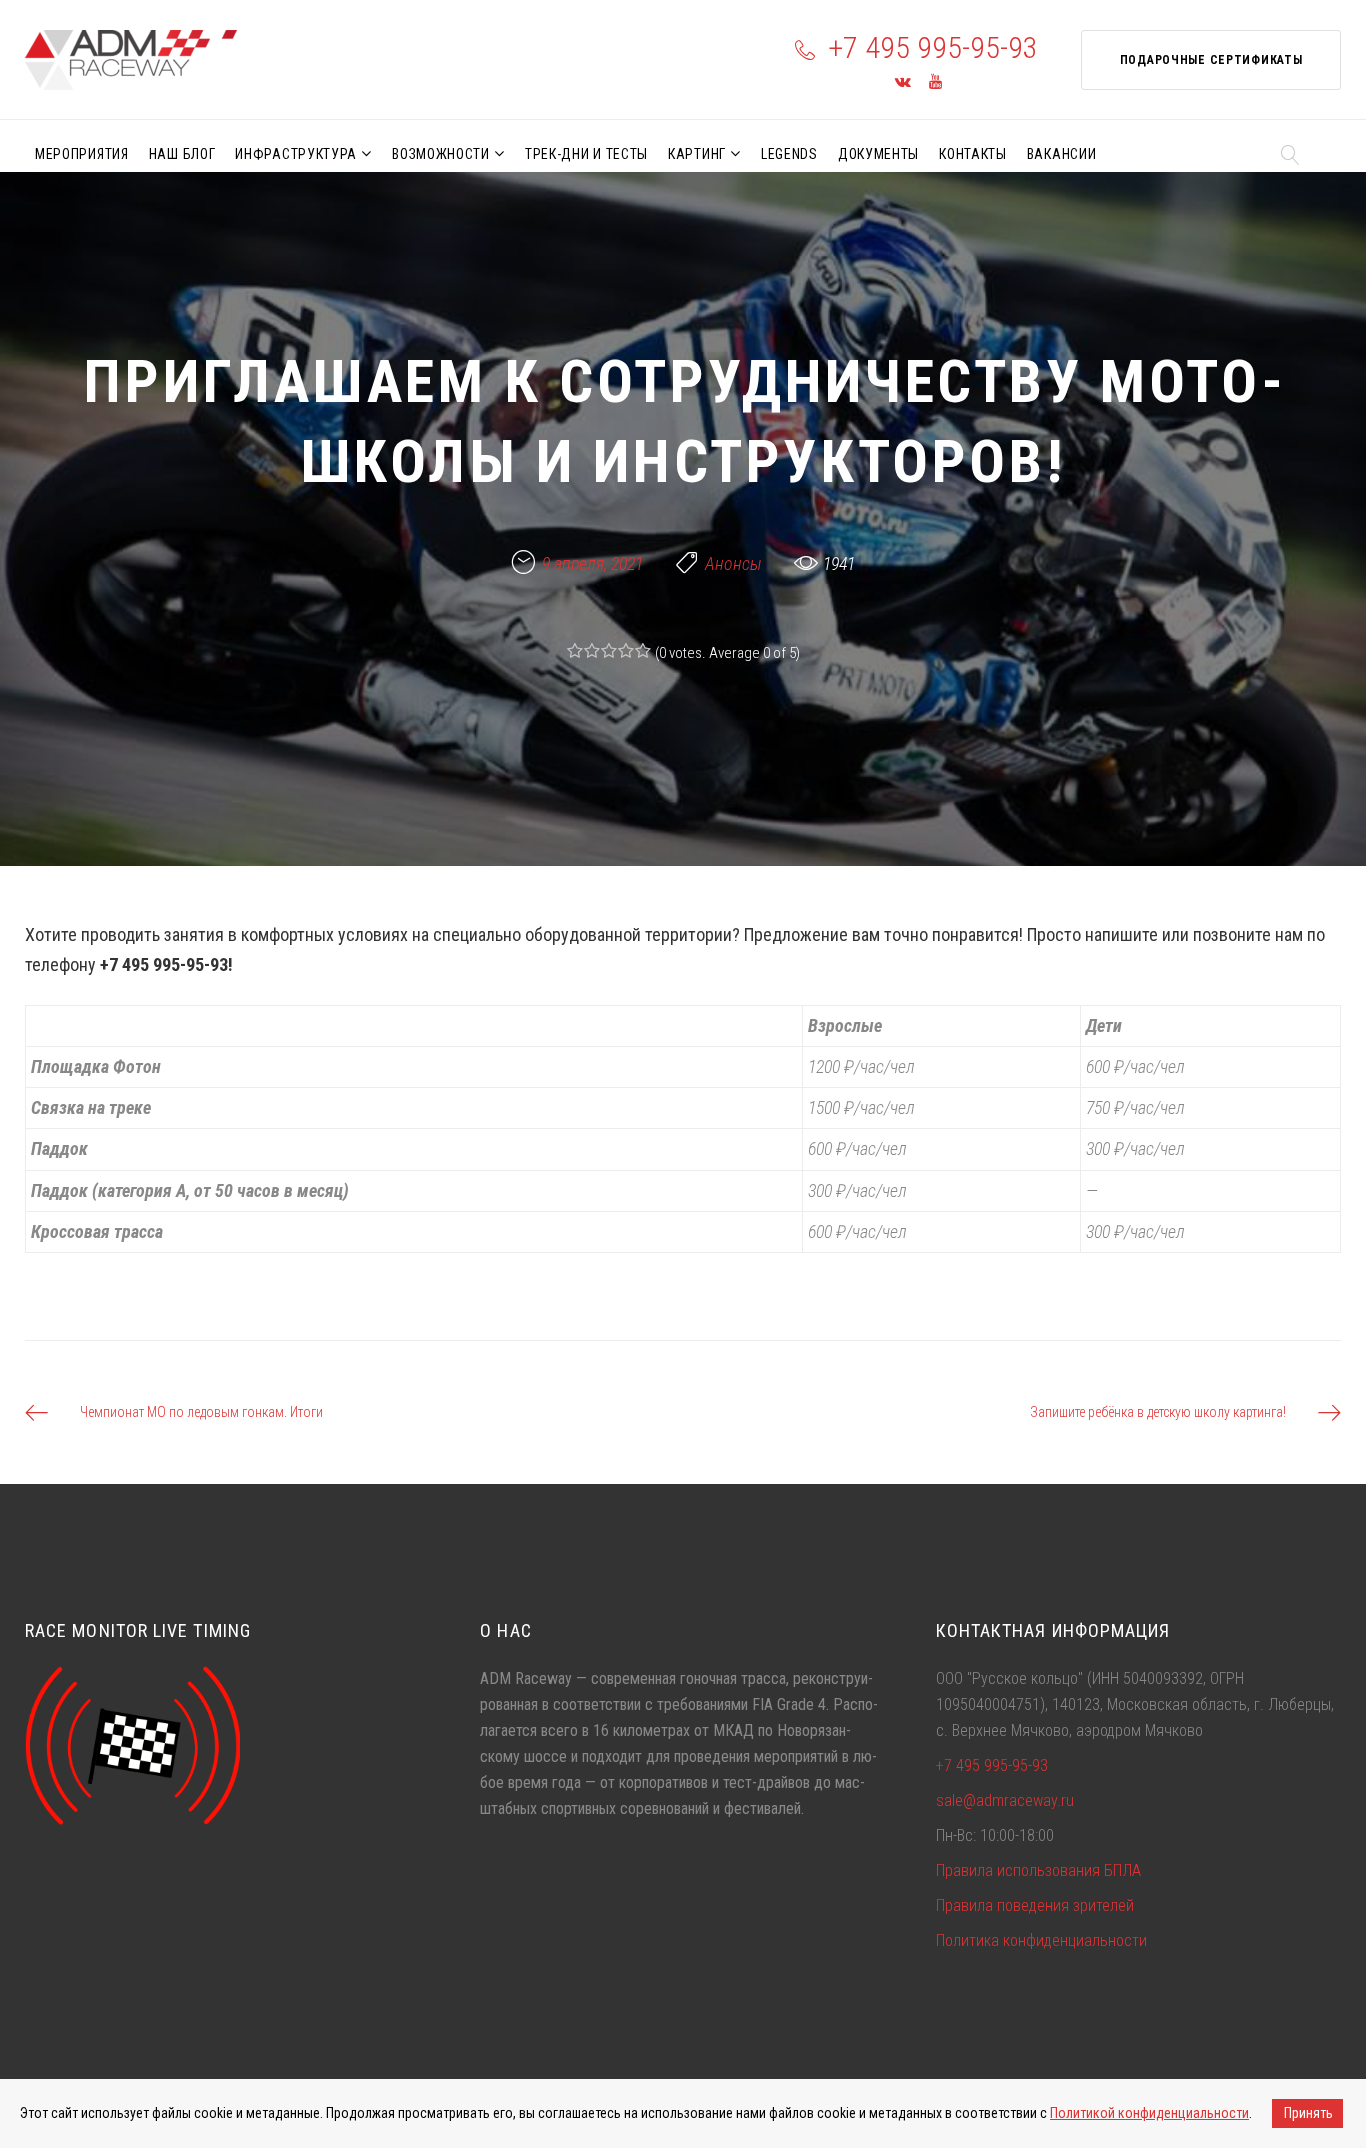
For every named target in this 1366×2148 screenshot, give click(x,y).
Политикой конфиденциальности (1149, 2113)
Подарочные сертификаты (1211, 60)
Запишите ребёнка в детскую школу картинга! (1158, 1412)
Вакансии (1062, 154)
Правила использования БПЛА (1038, 1870)
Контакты (973, 154)
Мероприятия (82, 154)
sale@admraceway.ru (1005, 1800)
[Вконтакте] (903, 82)
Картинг (697, 154)
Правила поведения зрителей (1035, 1905)
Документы (878, 154)
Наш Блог (182, 154)
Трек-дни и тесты (586, 154)
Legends (789, 154)
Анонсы (733, 563)
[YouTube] (935, 82)
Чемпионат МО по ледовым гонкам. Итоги (201, 1412)
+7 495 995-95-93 (933, 47)
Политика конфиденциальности (1041, 1940)
